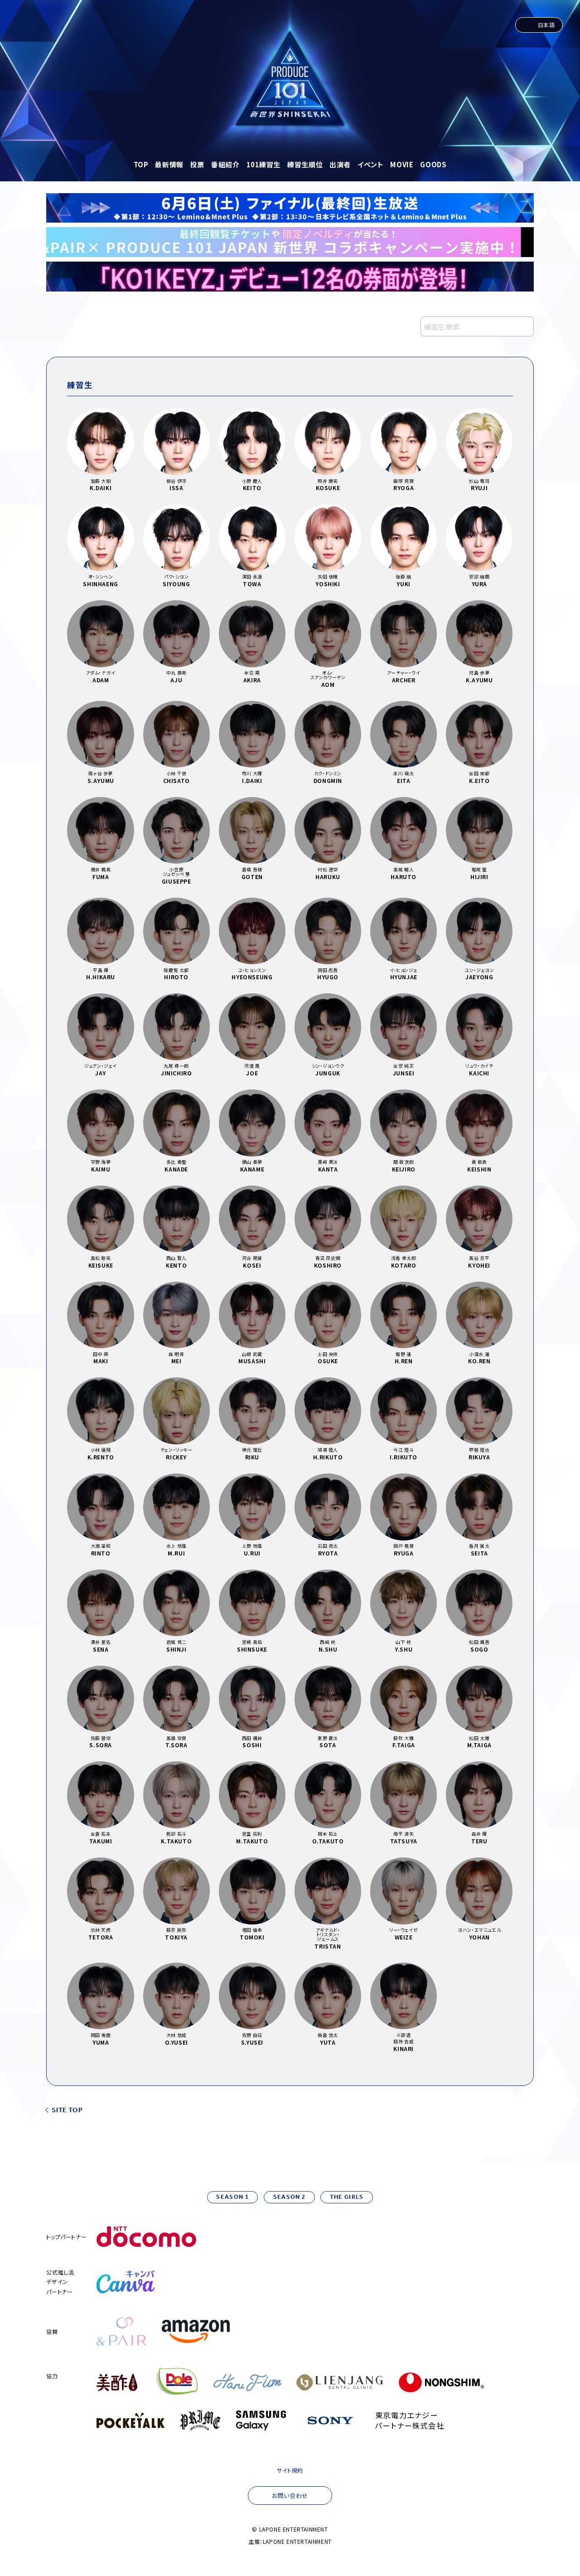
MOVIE (402, 164)
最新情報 (169, 164)
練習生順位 (305, 164)
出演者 (340, 164)
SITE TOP (67, 2111)
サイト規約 (290, 2470)
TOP (141, 164)
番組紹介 (225, 164)
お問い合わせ (290, 2496)
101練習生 (264, 164)
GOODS (433, 164)
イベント (370, 164)
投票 (197, 164)
